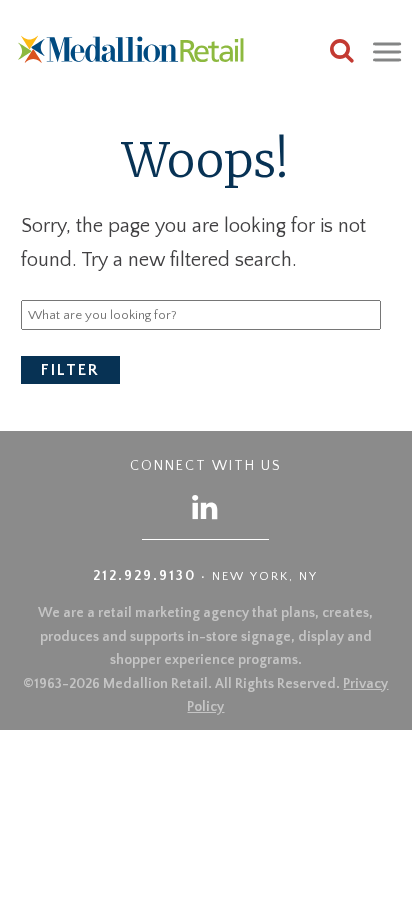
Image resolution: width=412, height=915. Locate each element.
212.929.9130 (144, 576)
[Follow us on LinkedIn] (206, 506)
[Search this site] (342, 53)
